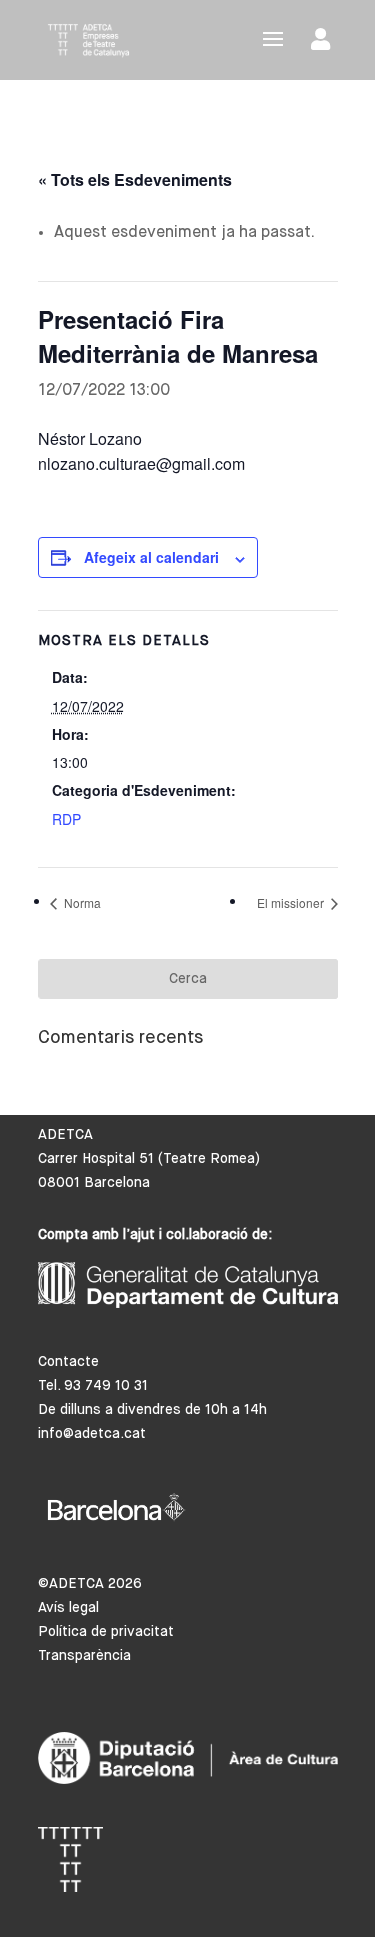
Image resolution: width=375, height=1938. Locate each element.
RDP (66, 819)
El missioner (292, 902)
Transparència (84, 1656)
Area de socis (324, 43)
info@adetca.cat (92, 1434)
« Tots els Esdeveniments (135, 179)
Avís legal (68, 1608)
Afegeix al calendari (151, 557)
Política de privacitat (106, 1632)
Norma (81, 902)
